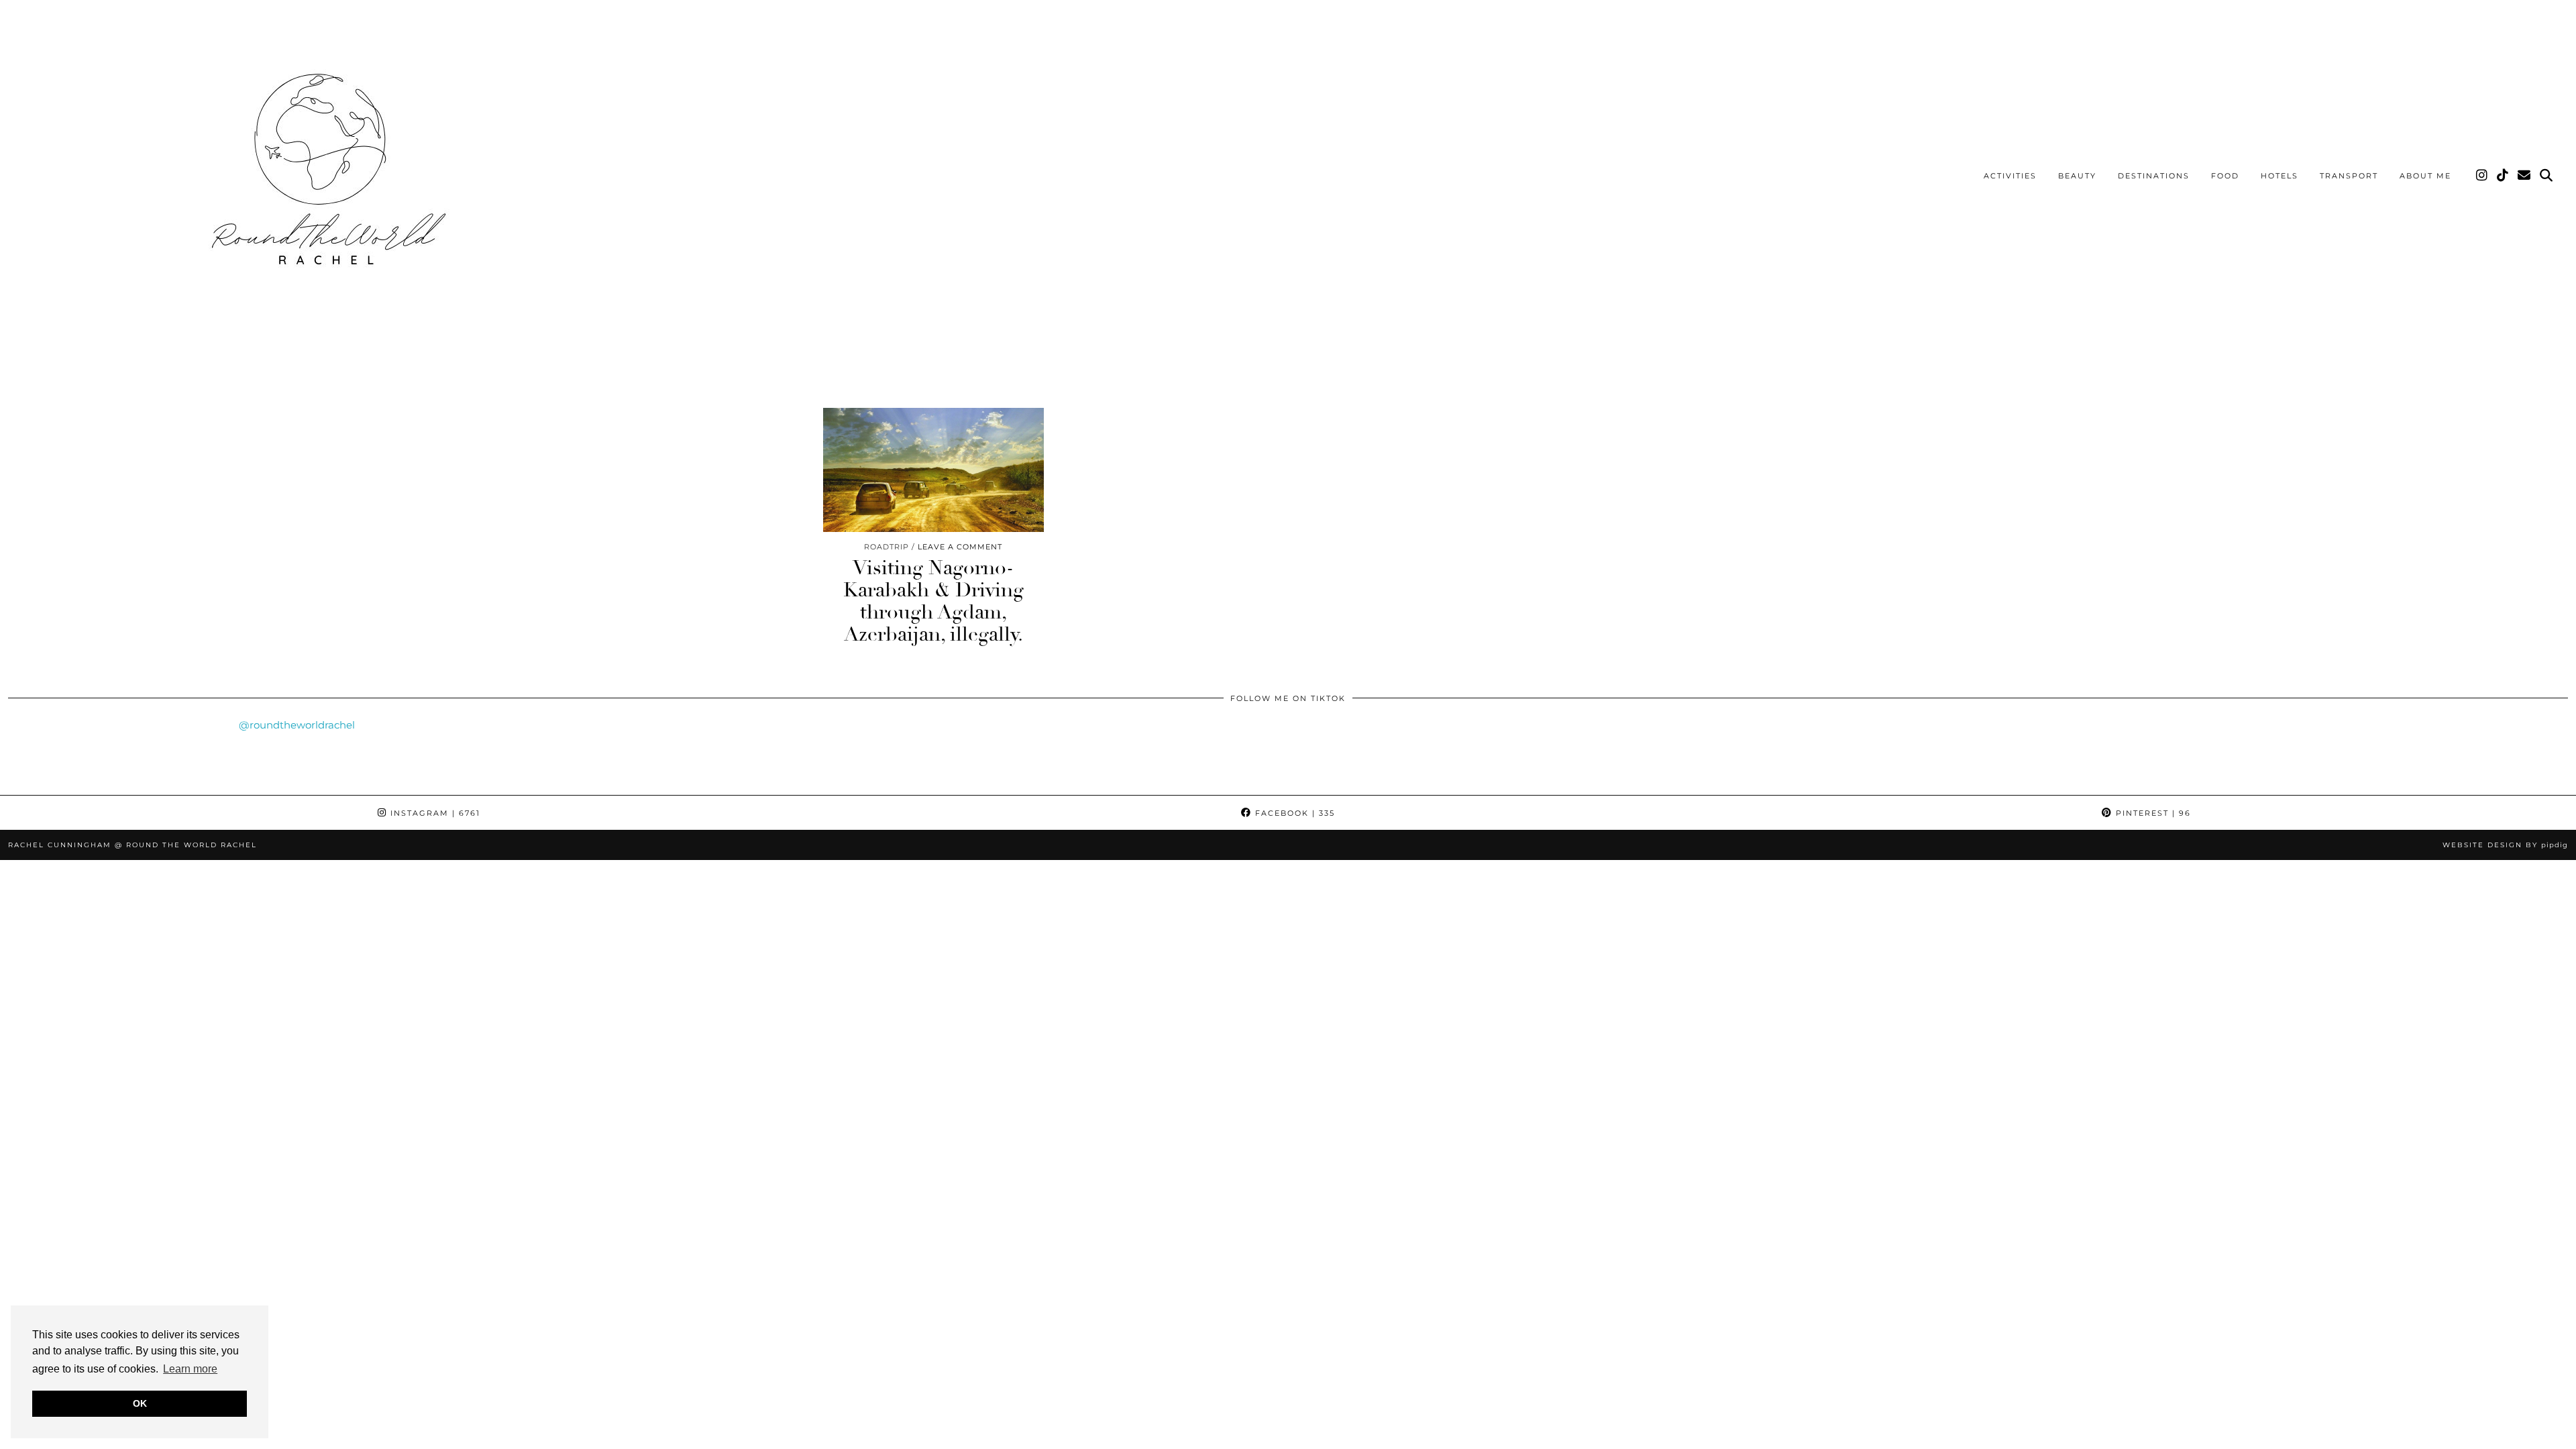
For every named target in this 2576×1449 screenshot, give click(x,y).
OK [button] (140, 1403)
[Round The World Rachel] (322, 178)
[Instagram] (2482, 176)
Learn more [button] (190, 1369)
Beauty (2077, 176)
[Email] (2525, 176)
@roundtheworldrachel (297, 725)
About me (2425, 176)
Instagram (434, 813)
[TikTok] (2503, 176)
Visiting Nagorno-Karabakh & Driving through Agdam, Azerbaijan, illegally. (933, 601)
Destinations (2154, 176)
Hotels (2279, 176)
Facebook (1293, 813)
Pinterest (2152, 813)
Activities (2010, 176)
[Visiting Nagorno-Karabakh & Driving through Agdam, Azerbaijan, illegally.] (933, 470)
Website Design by (2505, 845)
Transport (2349, 176)
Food (2225, 176)
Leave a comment (960, 547)
